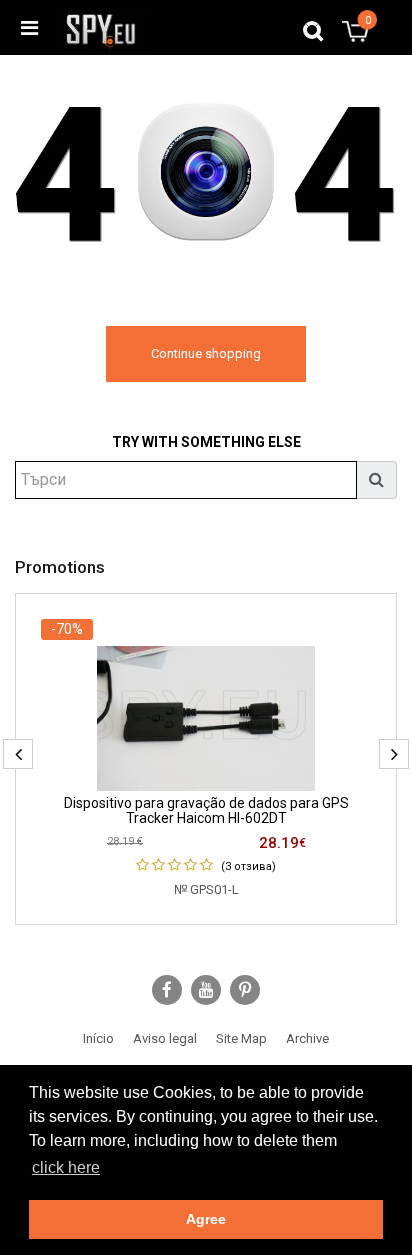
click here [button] (66, 1167)
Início (98, 1038)
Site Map (241, 1038)
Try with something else (206, 442)
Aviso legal (165, 1038)
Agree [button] (206, 1219)
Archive (307, 1038)
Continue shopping (206, 353)
